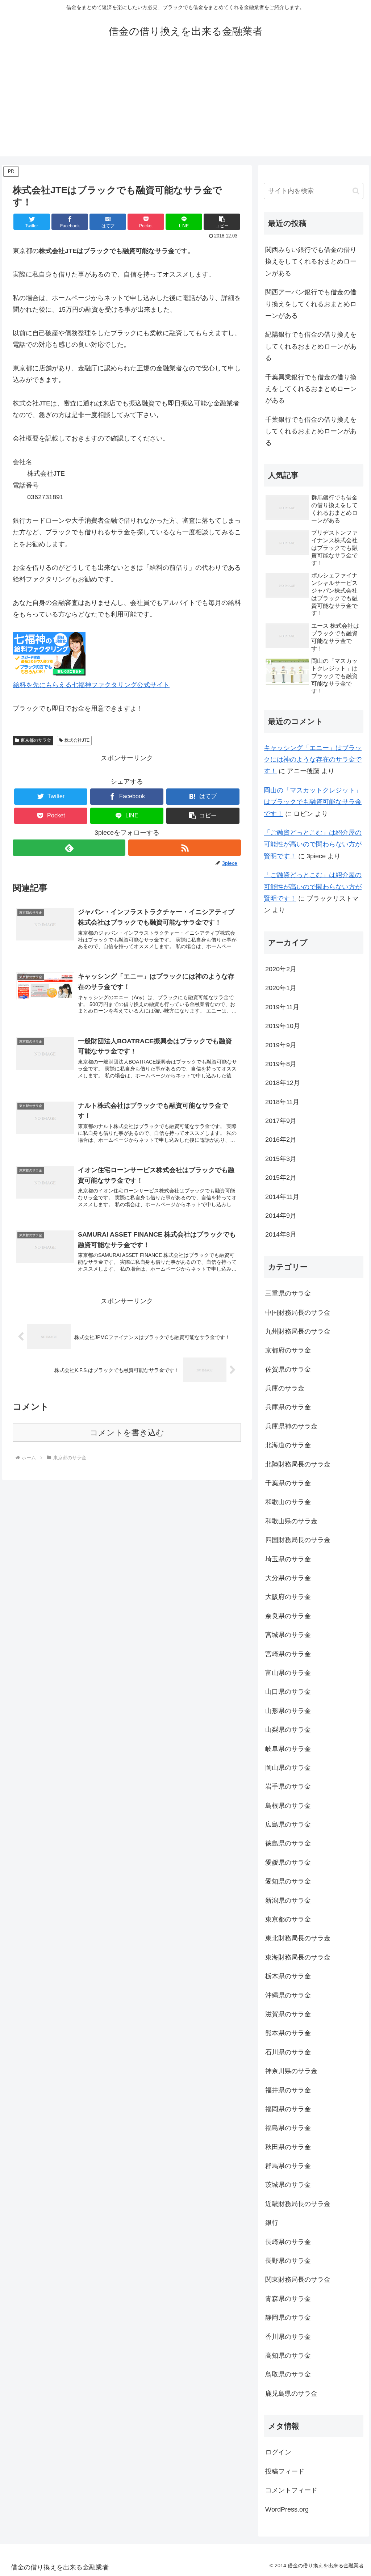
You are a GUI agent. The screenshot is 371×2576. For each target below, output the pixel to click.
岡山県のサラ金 (288, 1768)
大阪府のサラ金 (288, 1597)
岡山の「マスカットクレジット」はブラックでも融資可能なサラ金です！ (313, 802)
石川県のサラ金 (288, 2052)
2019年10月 (283, 1026)
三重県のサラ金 (288, 1293)
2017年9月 (281, 1121)
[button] (222, 222)
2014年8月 (281, 1234)
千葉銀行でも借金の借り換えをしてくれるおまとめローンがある (311, 431)
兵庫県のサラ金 (288, 1407)
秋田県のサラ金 (288, 2147)
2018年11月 (282, 1102)
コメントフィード (291, 2490)
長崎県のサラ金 (288, 2242)
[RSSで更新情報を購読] (185, 848)
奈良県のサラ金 (288, 1616)
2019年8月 (281, 1064)
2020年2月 (281, 969)
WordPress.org (287, 2509)
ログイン (278, 2452)
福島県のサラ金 (288, 2128)
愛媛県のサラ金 (288, 1862)
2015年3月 (281, 1159)
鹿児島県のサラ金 (291, 2394)
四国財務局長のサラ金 (298, 1540)
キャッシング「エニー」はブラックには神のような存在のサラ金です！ (313, 760)
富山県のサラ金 (288, 1673)
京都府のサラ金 (288, 1350)
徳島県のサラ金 (288, 1843)
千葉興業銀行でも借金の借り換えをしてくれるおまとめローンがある (311, 389)
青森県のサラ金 (288, 2299)
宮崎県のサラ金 (288, 1654)
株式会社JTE (77, 740)
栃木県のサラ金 (288, 1976)
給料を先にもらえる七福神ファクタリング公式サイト (91, 685)
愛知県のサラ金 (288, 1881)
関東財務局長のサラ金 (298, 2280)
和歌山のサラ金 (288, 1502)
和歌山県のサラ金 (291, 1521)
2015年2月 (281, 1178)
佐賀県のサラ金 (288, 1369)
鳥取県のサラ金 (288, 2374)
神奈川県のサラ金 (291, 2071)
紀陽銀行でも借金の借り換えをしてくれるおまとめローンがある (311, 346)
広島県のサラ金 (288, 1824)
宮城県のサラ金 (288, 1635)
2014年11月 (282, 1197)
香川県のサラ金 (288, 2337)
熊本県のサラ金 (288, 2033)
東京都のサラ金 (36, 740)
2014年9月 (281, 1216)
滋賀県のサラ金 (288, 2014)
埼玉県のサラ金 (288, 1559)
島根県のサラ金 (288, 1806)
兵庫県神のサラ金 (291, 1426)
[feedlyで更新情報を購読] (69, 848)
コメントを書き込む (127, 1433)
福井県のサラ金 (288, 2090)
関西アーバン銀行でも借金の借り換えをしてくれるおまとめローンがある (311, 304)
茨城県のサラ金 (288, 2185)
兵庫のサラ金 (285, 1388)
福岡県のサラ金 (288, 2109)
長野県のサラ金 (288, 2261)
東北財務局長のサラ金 (298, 1938)
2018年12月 (283, 1083)
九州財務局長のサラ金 (298, 1331)
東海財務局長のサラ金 (298, 1957)
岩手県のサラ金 (288, 1786)
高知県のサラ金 (288, 2356)
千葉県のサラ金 (288, 1483)
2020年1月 (281, 988)
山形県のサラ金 (288, 1711)
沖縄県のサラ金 (288, 1995)
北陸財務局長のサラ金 (298, 1464)
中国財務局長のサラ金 (298, 1313)
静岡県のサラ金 (288, 2318)
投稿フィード (285, 2471)
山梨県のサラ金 (288, 1730)
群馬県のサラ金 (288, 2166)
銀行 (272, 2223)
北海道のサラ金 (288, 1445)
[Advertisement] (185, 106)
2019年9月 (281, 1045)
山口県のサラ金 (288, 1692)
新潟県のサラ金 (288, 1901)
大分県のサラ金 (288, 1578)
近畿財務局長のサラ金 (298, 2204)
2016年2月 (281, 1140)
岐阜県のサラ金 (288, 1749)
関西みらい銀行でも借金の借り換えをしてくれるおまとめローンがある (311, 262)
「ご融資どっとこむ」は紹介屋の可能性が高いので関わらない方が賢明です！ (313, 844)
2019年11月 (282, 1007)
